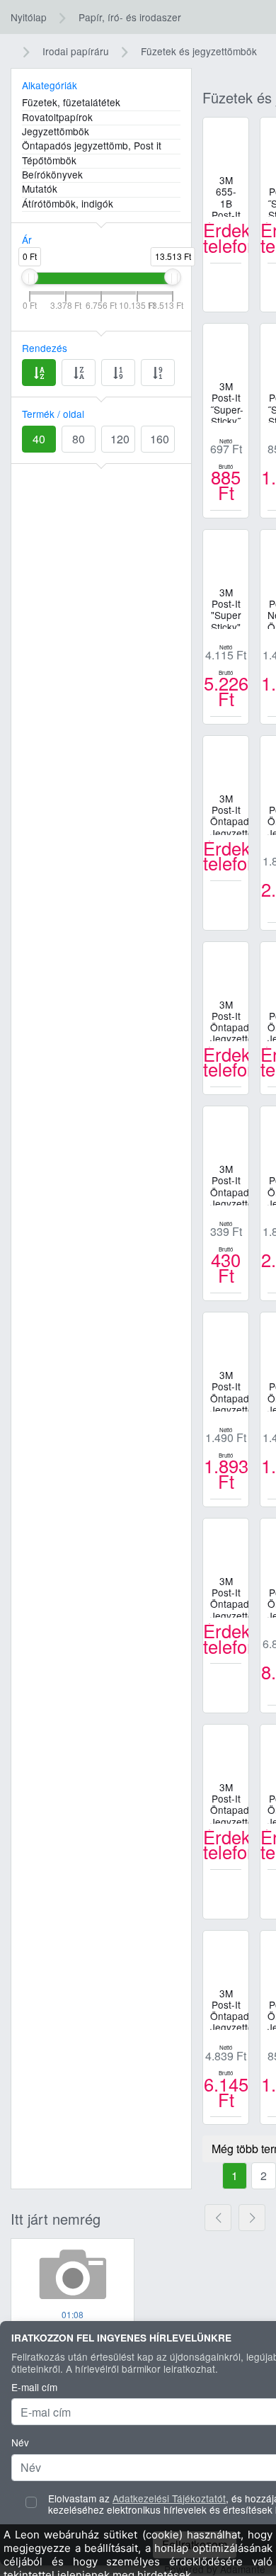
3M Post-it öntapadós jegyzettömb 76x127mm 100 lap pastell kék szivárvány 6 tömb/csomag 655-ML (229, 1596)
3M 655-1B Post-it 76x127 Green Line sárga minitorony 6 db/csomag (229, 195)
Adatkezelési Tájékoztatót (169, 2498)
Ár (27, 239)
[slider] (30, 277)
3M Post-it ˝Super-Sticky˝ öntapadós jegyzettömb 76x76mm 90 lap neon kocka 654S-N (229, 402)
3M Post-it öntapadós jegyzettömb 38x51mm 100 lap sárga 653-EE (229, 1184)
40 (39, 439)
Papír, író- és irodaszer (130, 17)
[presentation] (218, 2218)
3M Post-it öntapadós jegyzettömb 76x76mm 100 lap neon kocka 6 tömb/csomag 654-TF (229, 2009)
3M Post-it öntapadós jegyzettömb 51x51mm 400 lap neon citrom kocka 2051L (229, 1390)
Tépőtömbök (49, 161)
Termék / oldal (53, 414)
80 (79, 439)
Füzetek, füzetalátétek (71, 103)
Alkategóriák (50, 85)
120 (120, 439)
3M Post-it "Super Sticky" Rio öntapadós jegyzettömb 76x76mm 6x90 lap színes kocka (229, 608)
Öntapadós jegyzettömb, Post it (92, 146)
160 (160, 439)
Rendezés (45, 348)
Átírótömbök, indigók (68, 204)
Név (20, 2442)
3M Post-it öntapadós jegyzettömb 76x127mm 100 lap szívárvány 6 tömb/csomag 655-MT (229, 1803)
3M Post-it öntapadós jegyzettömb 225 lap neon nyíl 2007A (229, 814)
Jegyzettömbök (56, 132)
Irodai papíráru (76, 51)
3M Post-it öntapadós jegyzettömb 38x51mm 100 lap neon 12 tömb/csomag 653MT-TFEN (229, 1020)
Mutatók (40, 189)
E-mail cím (34, 2387)
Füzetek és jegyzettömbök (199, 51)
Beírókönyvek (52, 175)
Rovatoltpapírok (57, 118)
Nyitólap (29, 17)
